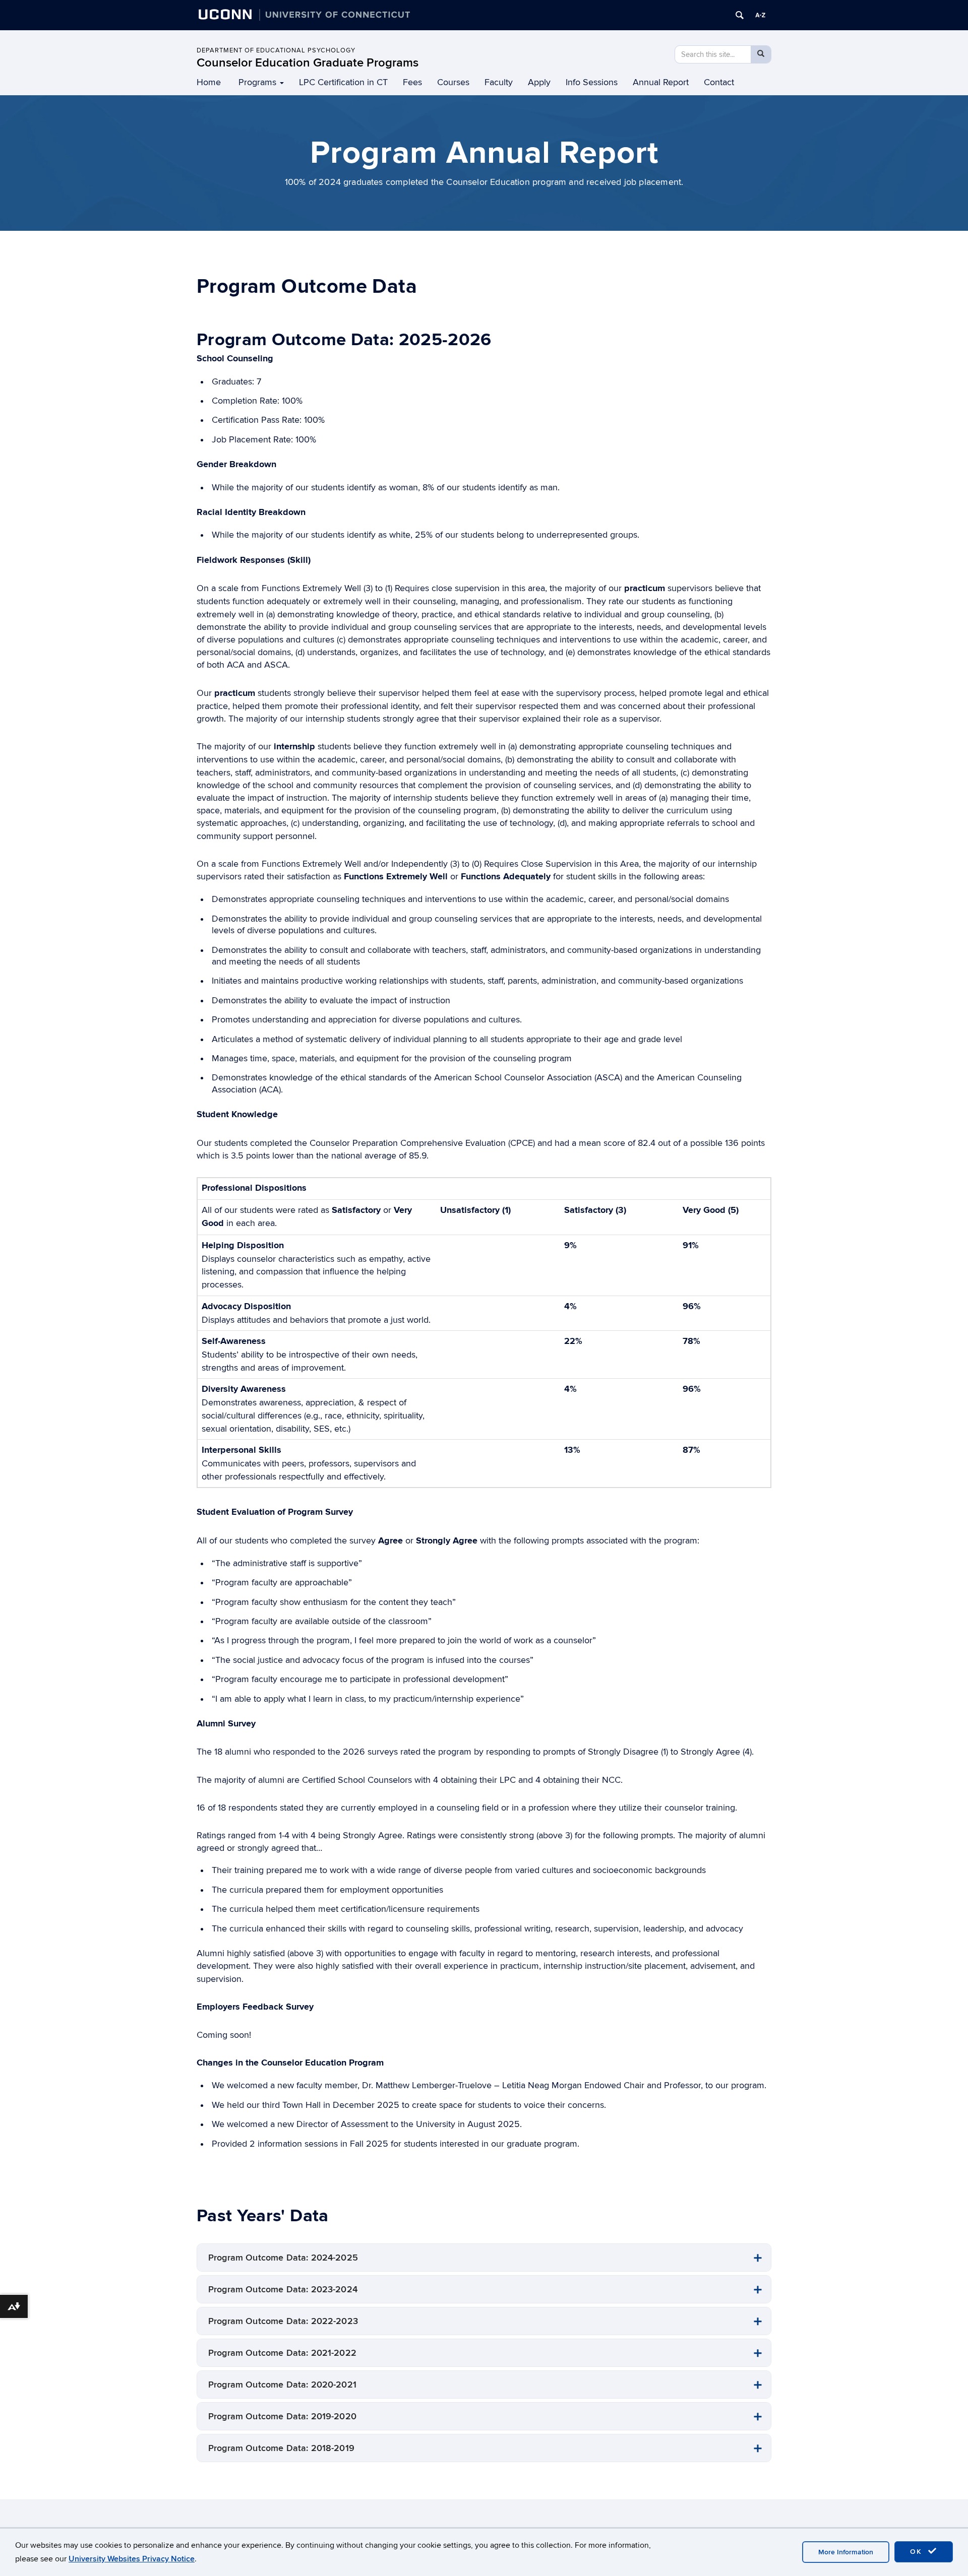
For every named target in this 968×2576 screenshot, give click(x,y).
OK (918, 2552)
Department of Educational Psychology (276, 50)
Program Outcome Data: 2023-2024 (283, 2290)
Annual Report (661, 82)
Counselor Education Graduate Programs (308, 63)
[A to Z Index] (760, 15)
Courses (453, 82)
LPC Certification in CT (343, 82)
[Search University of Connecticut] (740, 15)
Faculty (499, 82)
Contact (719, 82)
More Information (846, 2552)
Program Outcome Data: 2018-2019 (281, 2448)
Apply (539, 82)
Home (209, 82)
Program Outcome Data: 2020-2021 (282, 2385)
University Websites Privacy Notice (132, 2559)
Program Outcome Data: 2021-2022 (282, 2353)
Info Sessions (592, 82)
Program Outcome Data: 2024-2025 (283, 2258)
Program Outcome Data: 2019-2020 (282, 2417)
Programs (257, 82)
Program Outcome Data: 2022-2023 (283, 2321)
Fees (412, 82)
